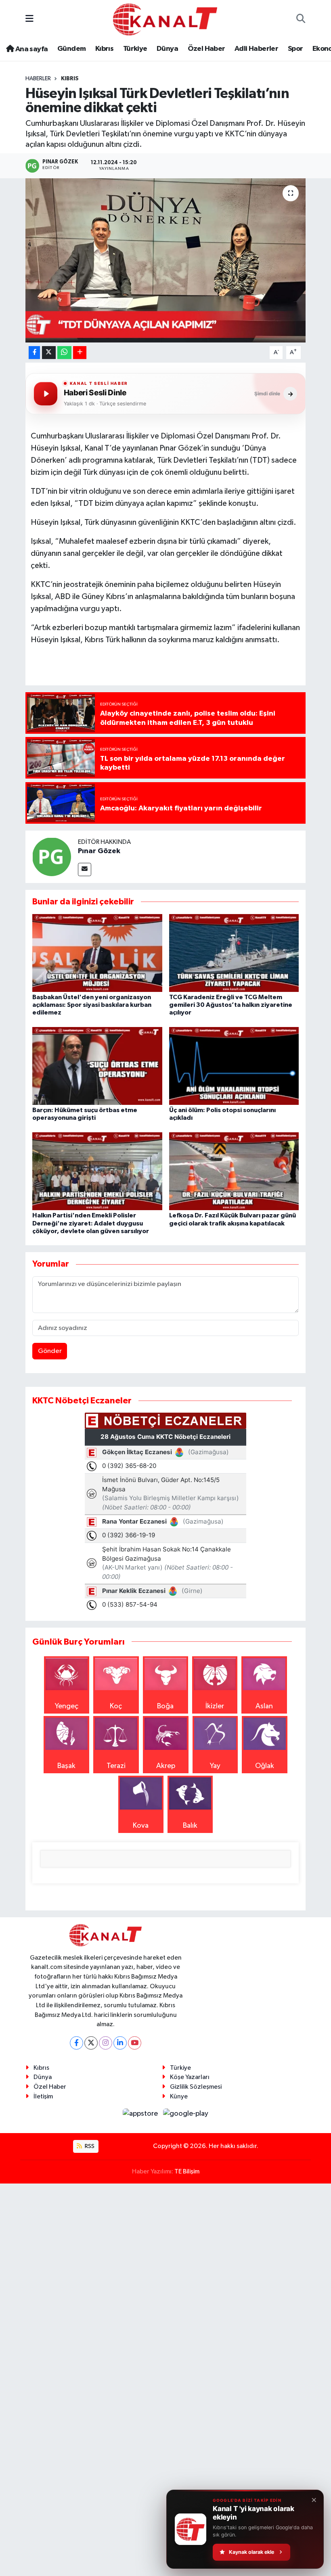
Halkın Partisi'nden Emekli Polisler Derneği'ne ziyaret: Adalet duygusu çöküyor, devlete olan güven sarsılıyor (91, 1223)
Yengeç (67, 1706)
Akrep (166, 1766)
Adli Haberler (256, 49)
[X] (91, 2043)
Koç (116, 1706)
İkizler (215, 1706)
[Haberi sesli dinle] (46, 394)
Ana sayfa (31, 49)
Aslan (264, 1706)
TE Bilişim (187, 2172)
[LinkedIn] (120, 2043)
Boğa (165, 1706)
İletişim (43, 2097)
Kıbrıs (104, 49)
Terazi (116, 1766)
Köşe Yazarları (190, 2077)
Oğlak (265, 1766)
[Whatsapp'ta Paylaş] (64, 353)
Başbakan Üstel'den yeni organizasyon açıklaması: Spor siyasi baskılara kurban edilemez (92, 1005)
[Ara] (301, 20)
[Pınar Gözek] (52, 856)
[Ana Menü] (29, 19)
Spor (295, 49)
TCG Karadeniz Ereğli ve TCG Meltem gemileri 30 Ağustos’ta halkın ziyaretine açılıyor (231, 1005)
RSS (89, 2146)
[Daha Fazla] (80, 353)
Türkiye (135, 49)
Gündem (71, 49)
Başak (66, 1766)
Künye (179, 2097)
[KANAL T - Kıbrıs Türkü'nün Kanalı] (165, 19)
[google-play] (186, 2113)
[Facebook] (76, 2043)
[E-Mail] (85, 869)
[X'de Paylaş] (49, 353)
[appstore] (141, 2113)
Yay (215, 1766)
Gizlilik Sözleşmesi (196, 2087)
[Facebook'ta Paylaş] (34, 353)
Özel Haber (206, 49)
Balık (190, 1826)
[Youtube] (135, 2043)
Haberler (38, 79)
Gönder (50, 1351)
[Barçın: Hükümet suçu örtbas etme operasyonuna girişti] (97, 1066)
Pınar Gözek (99, 851)
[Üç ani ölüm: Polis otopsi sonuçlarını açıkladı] (234, 1066)
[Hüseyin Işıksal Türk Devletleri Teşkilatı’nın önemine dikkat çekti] (166, 260)
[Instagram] (106, 2043)
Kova (141, 1826)
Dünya (167, 49)
